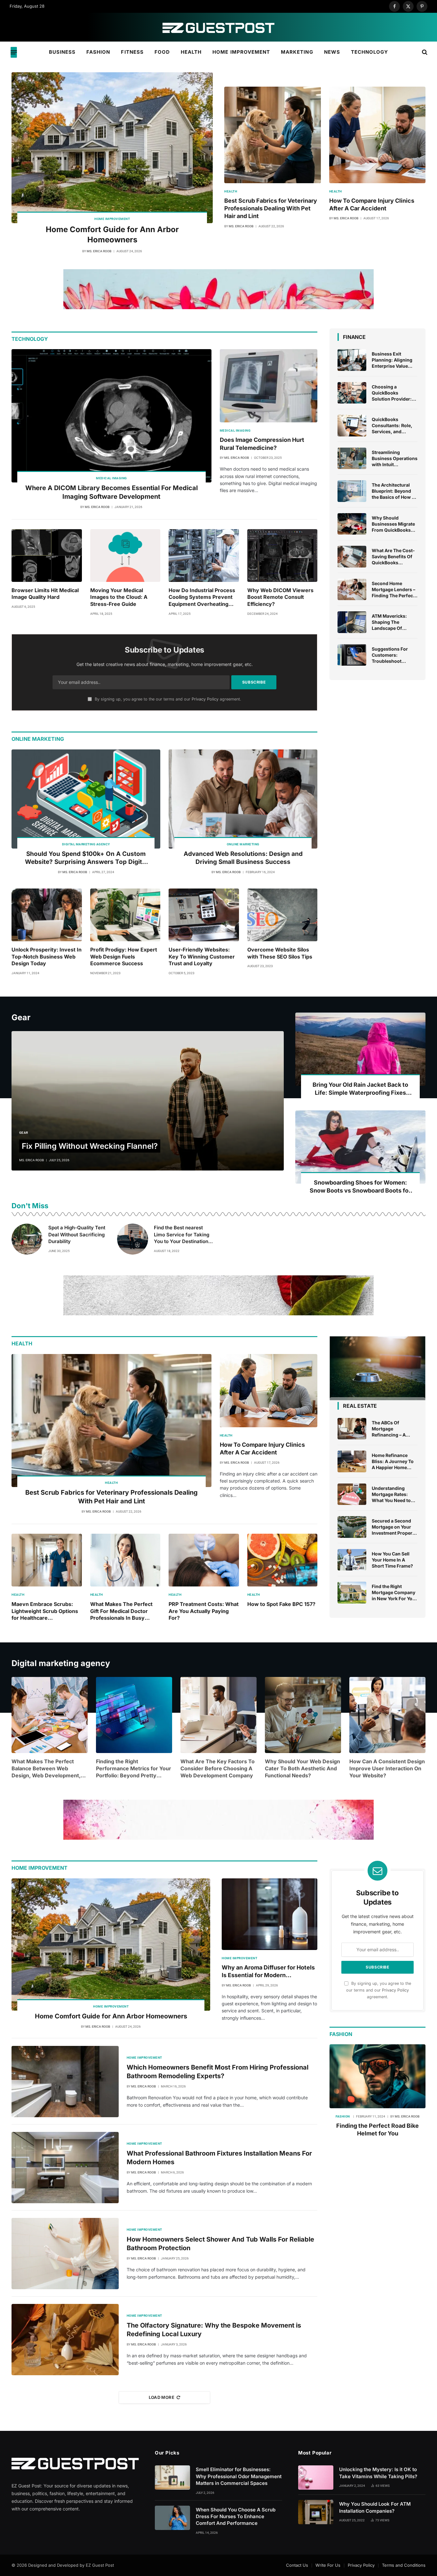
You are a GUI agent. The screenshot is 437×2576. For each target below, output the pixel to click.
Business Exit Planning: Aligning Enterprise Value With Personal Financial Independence (392, 360)
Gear (24, 1133)
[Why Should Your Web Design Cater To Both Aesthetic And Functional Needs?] (303, 1715)
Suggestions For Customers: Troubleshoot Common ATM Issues (390, 655)
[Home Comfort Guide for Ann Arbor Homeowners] (112, 148)
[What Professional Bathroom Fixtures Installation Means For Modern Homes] (65, 2168)
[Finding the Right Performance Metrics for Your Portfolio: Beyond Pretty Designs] (134, 1715)
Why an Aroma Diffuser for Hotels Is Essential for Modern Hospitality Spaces (268, 1972)
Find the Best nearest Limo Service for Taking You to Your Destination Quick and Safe (182, 1235)
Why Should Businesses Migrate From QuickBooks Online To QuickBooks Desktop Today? (395, 524)
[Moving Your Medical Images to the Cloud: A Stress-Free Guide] (125, 556)
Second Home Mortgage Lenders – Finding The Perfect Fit (393, 590)
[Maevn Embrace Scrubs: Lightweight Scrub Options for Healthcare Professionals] (47, 1560)
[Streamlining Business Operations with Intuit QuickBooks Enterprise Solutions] (352, 458)
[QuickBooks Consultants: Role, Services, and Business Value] (352, 426)
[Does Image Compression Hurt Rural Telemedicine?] (269, 386)
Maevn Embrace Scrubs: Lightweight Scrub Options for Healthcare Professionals (45, 1611)
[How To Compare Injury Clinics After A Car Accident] (377, 135)
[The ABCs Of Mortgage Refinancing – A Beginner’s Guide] (352, 1429)
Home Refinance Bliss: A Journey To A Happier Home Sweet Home (393, 1461)
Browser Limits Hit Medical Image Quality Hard (45, 594)
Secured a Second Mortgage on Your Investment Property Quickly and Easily (394, 1527)
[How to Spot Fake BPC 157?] (282, 1560)
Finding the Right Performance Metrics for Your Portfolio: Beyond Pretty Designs (134, 1769)
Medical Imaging (111, 478)
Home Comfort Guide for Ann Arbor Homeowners (112, 235)
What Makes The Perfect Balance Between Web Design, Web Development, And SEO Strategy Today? (46, 1769)
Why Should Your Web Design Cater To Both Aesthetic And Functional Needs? (302, 1768)
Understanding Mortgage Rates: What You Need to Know (391, 1494)
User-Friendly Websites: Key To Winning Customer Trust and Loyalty (202, 957)
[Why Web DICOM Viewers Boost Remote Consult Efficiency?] (282, 556)
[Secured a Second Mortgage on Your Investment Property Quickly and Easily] (352, 1527)
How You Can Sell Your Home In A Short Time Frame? (392, 1560)
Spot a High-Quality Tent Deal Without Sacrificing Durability (77, 1234)
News (332, 52)
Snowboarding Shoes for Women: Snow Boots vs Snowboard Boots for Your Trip (360, 1187)
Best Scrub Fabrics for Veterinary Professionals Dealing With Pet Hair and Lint (271, 208)
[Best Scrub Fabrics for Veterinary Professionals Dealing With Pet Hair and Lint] (273, 135)
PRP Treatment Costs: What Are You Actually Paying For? (204, 1611)
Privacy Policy (205, 699)
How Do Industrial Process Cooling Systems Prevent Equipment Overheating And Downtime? (202, 597)
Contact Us (297, 2565)
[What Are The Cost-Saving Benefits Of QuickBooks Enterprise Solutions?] (352, 557)
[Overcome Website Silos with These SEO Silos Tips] (282, 915)
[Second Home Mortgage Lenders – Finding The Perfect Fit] (352, 590)
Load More (162, 2397)
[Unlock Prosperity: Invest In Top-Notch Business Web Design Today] (47, 915)
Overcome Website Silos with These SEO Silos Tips (280, 953)
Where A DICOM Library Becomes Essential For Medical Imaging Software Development (111, 492)
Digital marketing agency (86, 844)
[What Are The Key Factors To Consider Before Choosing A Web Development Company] (219, 1715)
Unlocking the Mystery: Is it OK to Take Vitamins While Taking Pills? (378, 2473)
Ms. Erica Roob (99, 251)
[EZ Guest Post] (219, 27)
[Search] (424, 52)
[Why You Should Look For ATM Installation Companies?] (316, 2512)
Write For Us (328, 2565)
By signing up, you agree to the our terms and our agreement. (167, 699)
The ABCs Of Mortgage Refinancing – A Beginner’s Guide (390, 1429)
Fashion (98, 52)
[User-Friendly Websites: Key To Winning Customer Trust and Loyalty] (204, 915)
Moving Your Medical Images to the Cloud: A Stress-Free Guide (119, 597)
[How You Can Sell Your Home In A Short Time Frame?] (352, 1560)
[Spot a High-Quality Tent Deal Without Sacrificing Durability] (27, 1239)
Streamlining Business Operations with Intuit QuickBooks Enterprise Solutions (395, 458)
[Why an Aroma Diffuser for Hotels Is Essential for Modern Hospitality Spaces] (270, 1914)
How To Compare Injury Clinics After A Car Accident (372, 204)
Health (191, 52)
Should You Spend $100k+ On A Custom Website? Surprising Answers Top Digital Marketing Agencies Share (86, 858)
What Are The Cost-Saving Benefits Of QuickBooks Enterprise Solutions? (393, 557)
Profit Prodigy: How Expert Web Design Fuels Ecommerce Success (124, 957)
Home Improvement (241, 52)
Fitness (132, 52)
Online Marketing (243, 844)
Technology (370, 52)
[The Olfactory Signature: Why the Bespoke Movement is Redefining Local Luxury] (65, 2340)
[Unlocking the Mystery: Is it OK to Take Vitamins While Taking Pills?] (316, 2478)
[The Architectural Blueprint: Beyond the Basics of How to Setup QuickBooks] (352, 491)
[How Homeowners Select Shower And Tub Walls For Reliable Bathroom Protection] (65, 2254)
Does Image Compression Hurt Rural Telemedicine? (262, 444)
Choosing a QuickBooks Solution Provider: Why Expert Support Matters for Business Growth (395, 393)
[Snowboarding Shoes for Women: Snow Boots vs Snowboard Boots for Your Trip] (360, 1147)
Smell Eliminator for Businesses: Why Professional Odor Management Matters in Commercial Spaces (239, 2476)
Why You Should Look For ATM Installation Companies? (375, 2507)
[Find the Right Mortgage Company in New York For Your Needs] (352, 1593)
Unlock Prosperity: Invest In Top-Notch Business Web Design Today (47, 957)
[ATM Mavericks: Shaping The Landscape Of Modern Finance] (352, 622)
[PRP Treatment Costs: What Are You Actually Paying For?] (204, 1560)
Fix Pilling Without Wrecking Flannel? (90, 1146)
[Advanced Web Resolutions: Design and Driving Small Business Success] (243, 799)
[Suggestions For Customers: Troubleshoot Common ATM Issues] (352, 655)
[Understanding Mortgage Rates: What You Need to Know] (352, 1494)
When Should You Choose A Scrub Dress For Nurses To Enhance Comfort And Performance (236, 2517)
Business (62, 52)
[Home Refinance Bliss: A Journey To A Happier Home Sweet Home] (352, 1461)
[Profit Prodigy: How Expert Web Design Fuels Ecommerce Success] (125, 915)
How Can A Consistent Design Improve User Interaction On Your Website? (387, 1768)
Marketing (297, 52)
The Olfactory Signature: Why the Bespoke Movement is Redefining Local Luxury (214, 2330)
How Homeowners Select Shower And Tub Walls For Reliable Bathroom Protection (220, 2244)
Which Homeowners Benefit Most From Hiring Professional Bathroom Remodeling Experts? (218, 2072)
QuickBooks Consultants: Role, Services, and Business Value (392, 426)
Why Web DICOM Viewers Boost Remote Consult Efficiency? (280, 597)
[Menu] (14, 52)
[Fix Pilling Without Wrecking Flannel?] (148, 1101)
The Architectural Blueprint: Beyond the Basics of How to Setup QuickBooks (394, 491)
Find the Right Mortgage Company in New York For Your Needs (394, 1593)
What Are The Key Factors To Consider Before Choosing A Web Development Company (218, 1768)
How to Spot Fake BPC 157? (281, 1604)
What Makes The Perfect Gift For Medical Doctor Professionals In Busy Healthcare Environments (122, 1611)
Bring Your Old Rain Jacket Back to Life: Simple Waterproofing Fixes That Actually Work (360, 1089)
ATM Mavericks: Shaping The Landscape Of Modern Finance (389, 622)
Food (162, 52)
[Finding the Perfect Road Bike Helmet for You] (377, 2076)
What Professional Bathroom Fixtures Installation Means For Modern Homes (219, 2158)
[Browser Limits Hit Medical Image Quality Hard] (47, 556)
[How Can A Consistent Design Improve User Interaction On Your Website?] (387, 1715)
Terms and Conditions (404, 2565)
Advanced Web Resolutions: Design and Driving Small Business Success (243, 858)
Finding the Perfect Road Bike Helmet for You (377, 2130)
